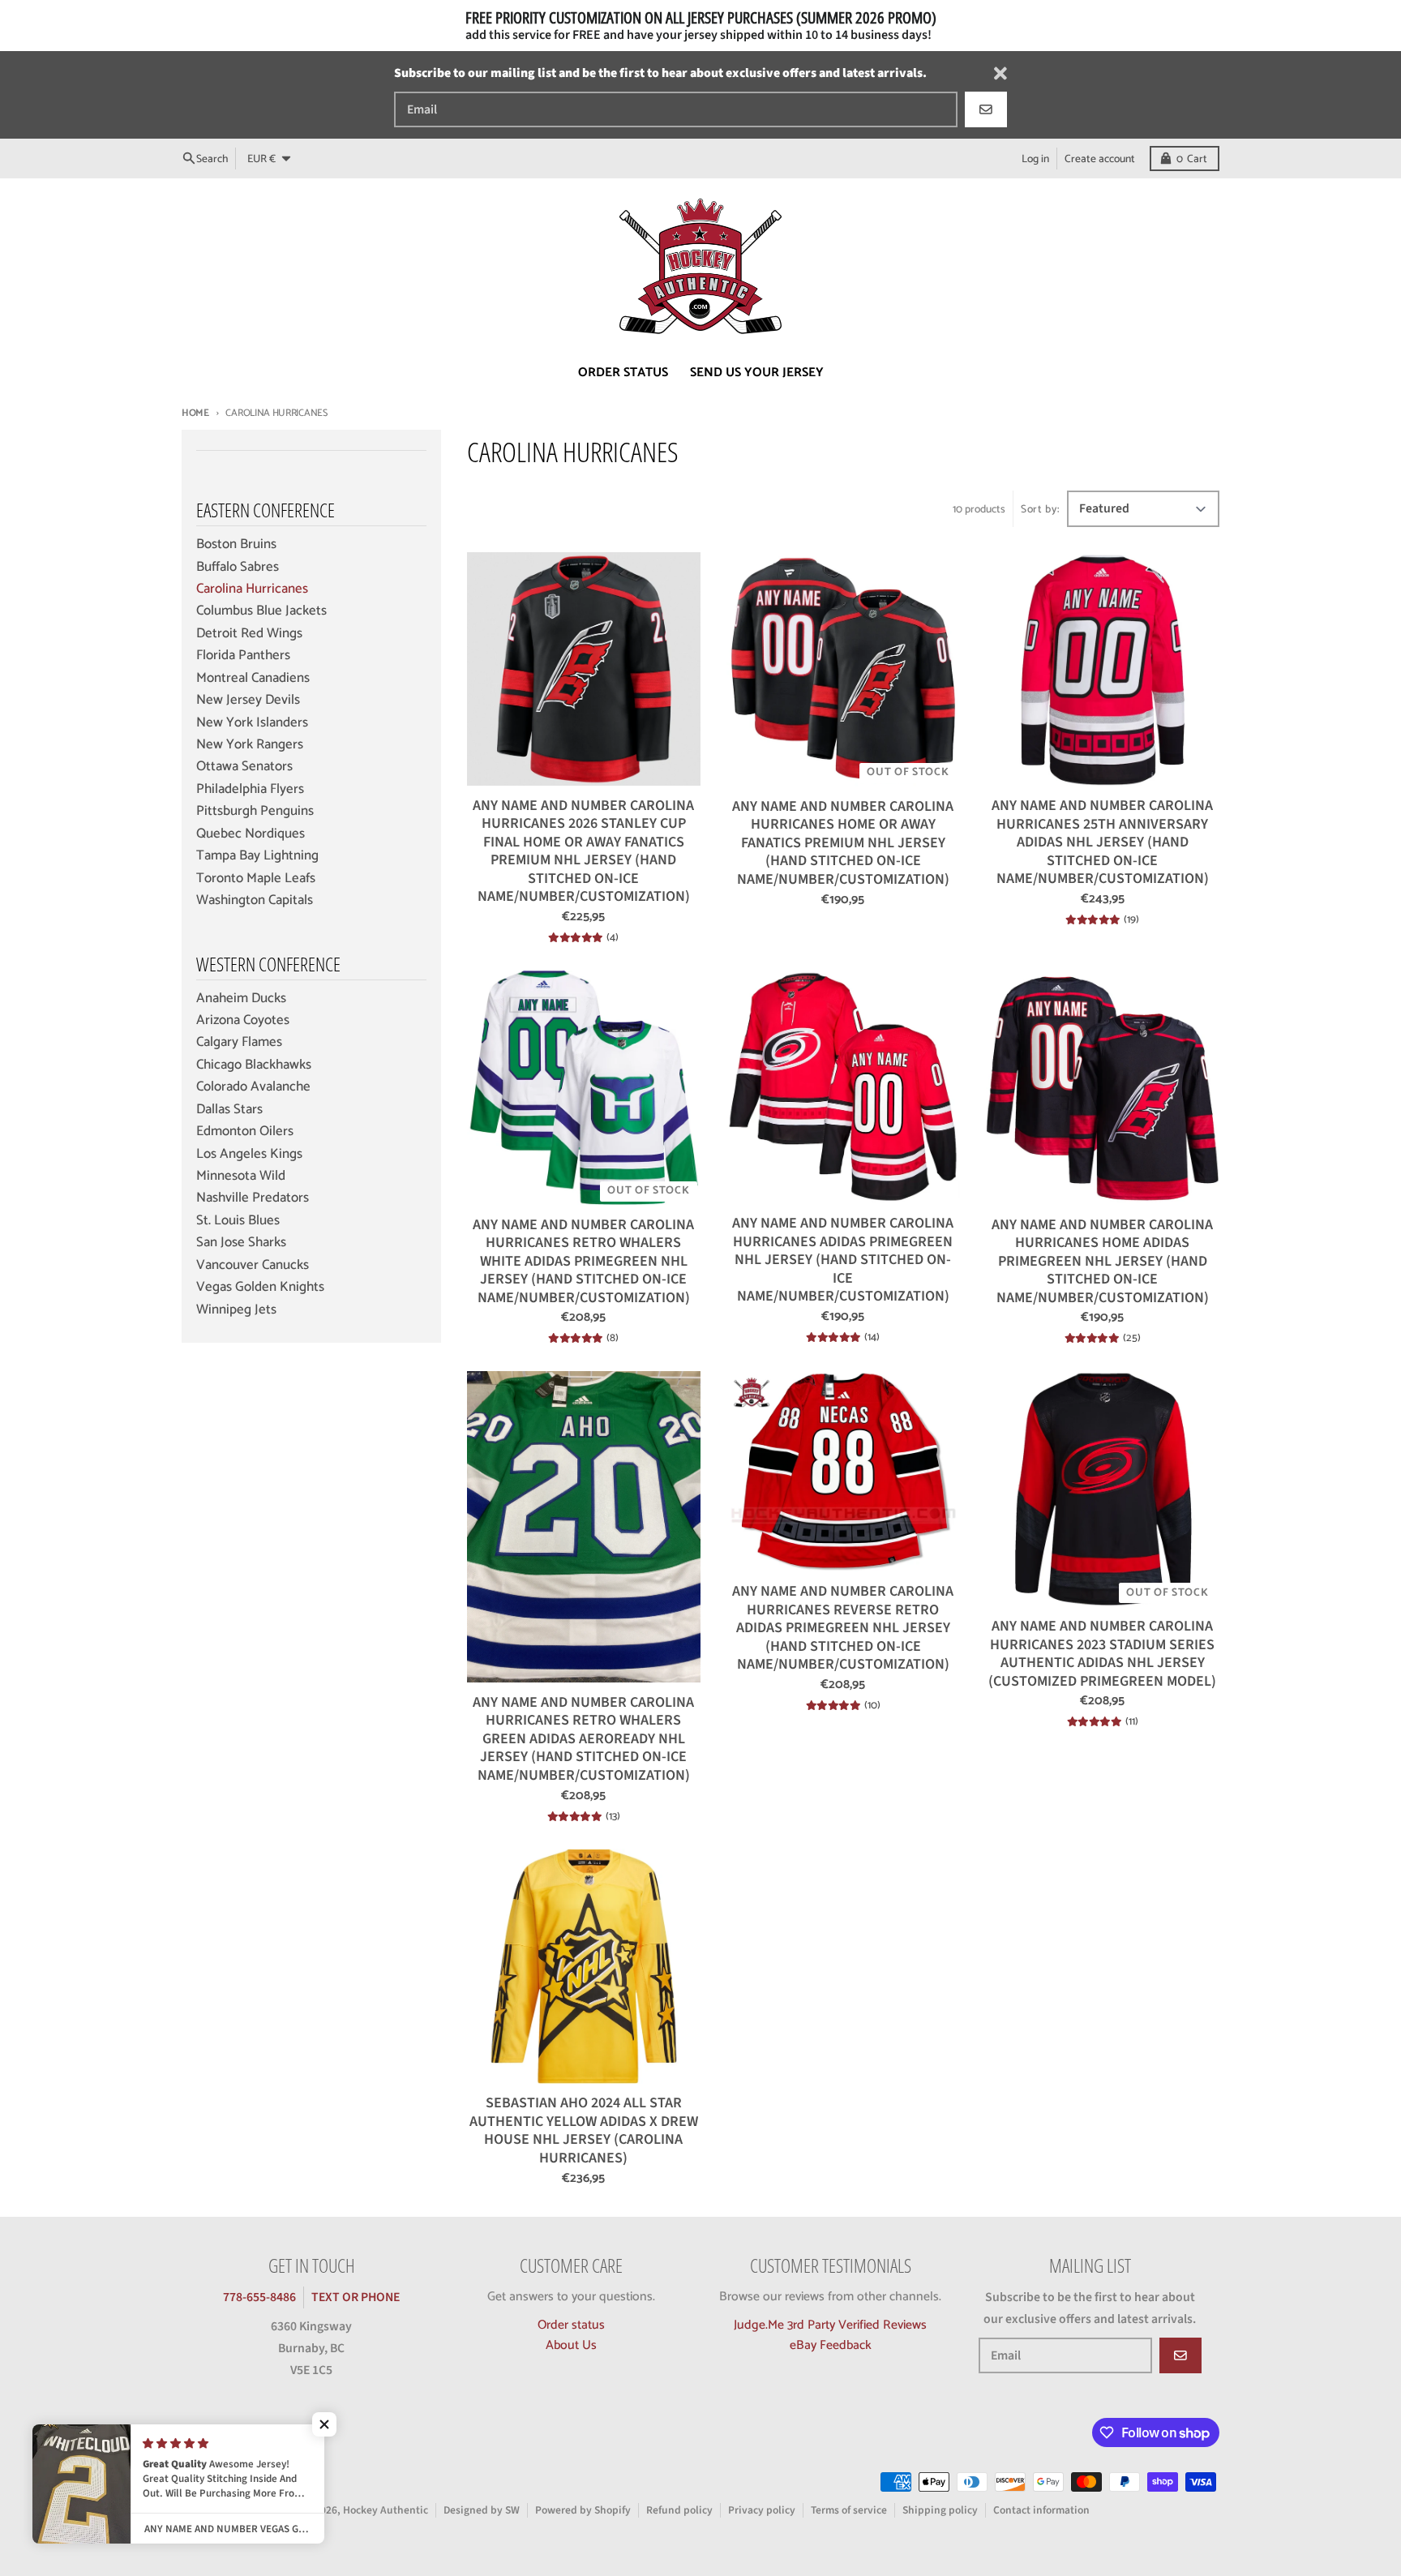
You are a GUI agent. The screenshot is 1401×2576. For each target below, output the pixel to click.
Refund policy (679, 2510)
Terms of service (849, 2510)
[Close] (1000, 73)
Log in (1035, 158)
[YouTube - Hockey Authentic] (222, 2436)
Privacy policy (762, 2510)
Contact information (1041, 2510)
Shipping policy (940, 2510)
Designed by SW (482, 2510)
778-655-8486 (259, 2297)
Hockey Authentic (386, 2510)
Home (195, 413)
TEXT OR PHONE (356, 2297)
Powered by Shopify (583, 2510)
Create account (1100, 158)
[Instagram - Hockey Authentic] (193, 2436)
